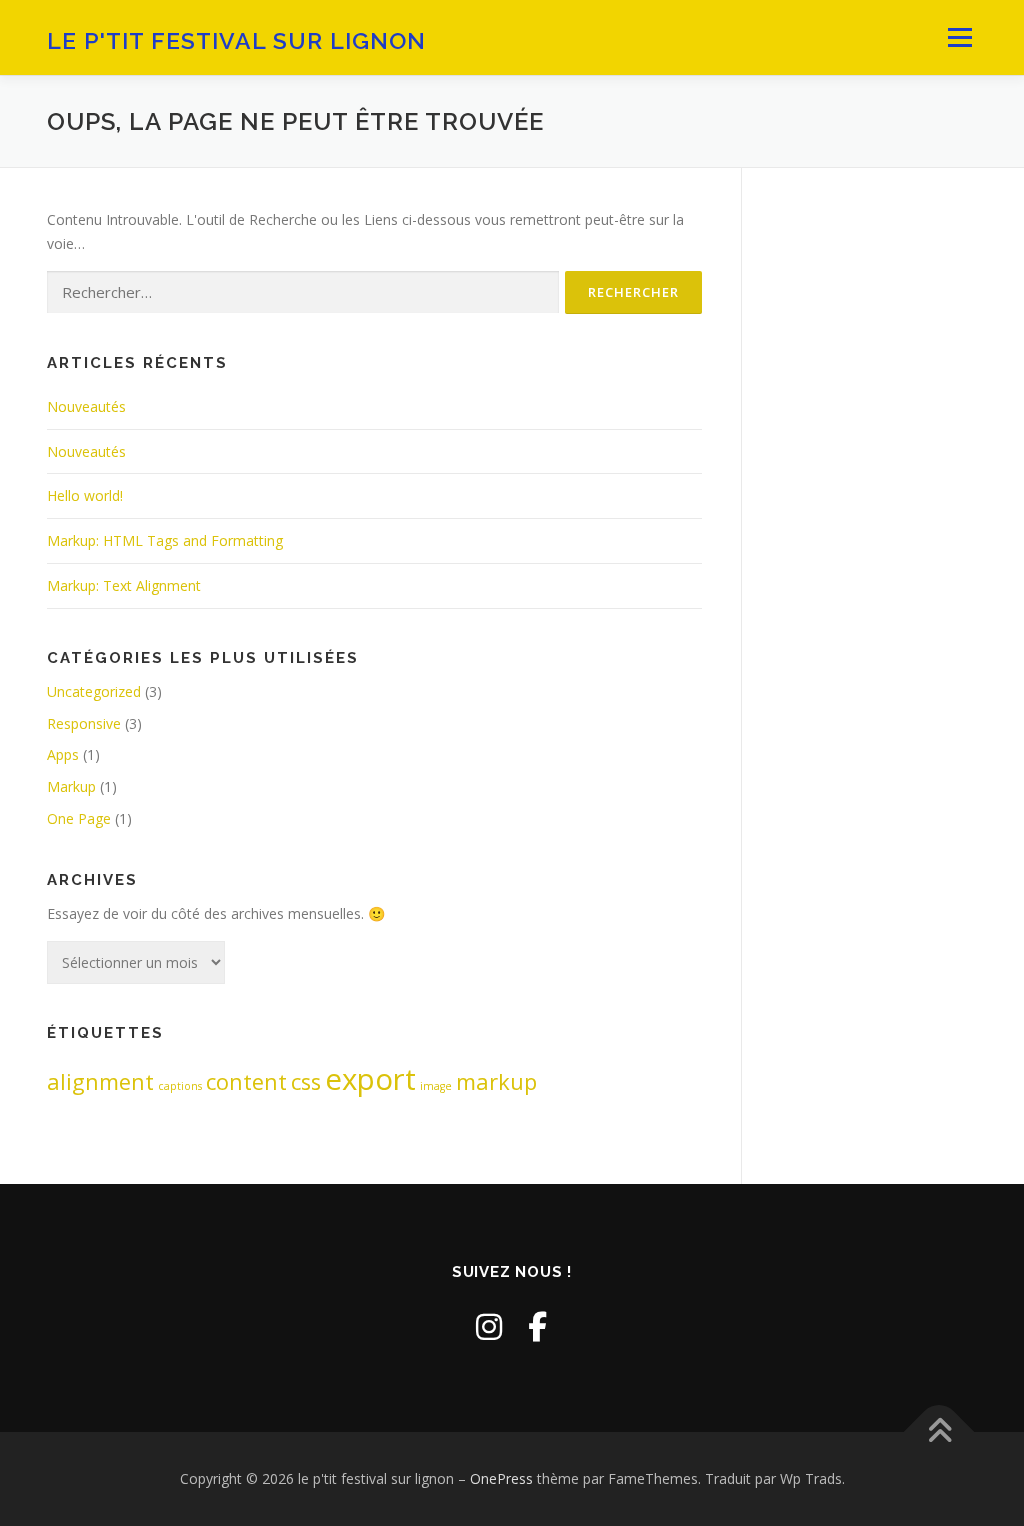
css (306, 1081)
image (436, 1086)
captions (180, 1086)
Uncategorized (94, 691)
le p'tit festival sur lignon (236, 40)
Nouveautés (86, 406)
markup (496, 1081)
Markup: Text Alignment (124, 585)
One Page (79, 818)
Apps (63, 754)
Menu (959, 37)
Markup (71, 786)
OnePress (501, 1478)
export (370, 1079)
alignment (100, 1081)
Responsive (84, 723)
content (246, 1081)
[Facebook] (537, 1326)
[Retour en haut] (939, 1432)
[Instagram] (489, 1326)
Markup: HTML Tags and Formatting (165, 540)
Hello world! (85, 495)
